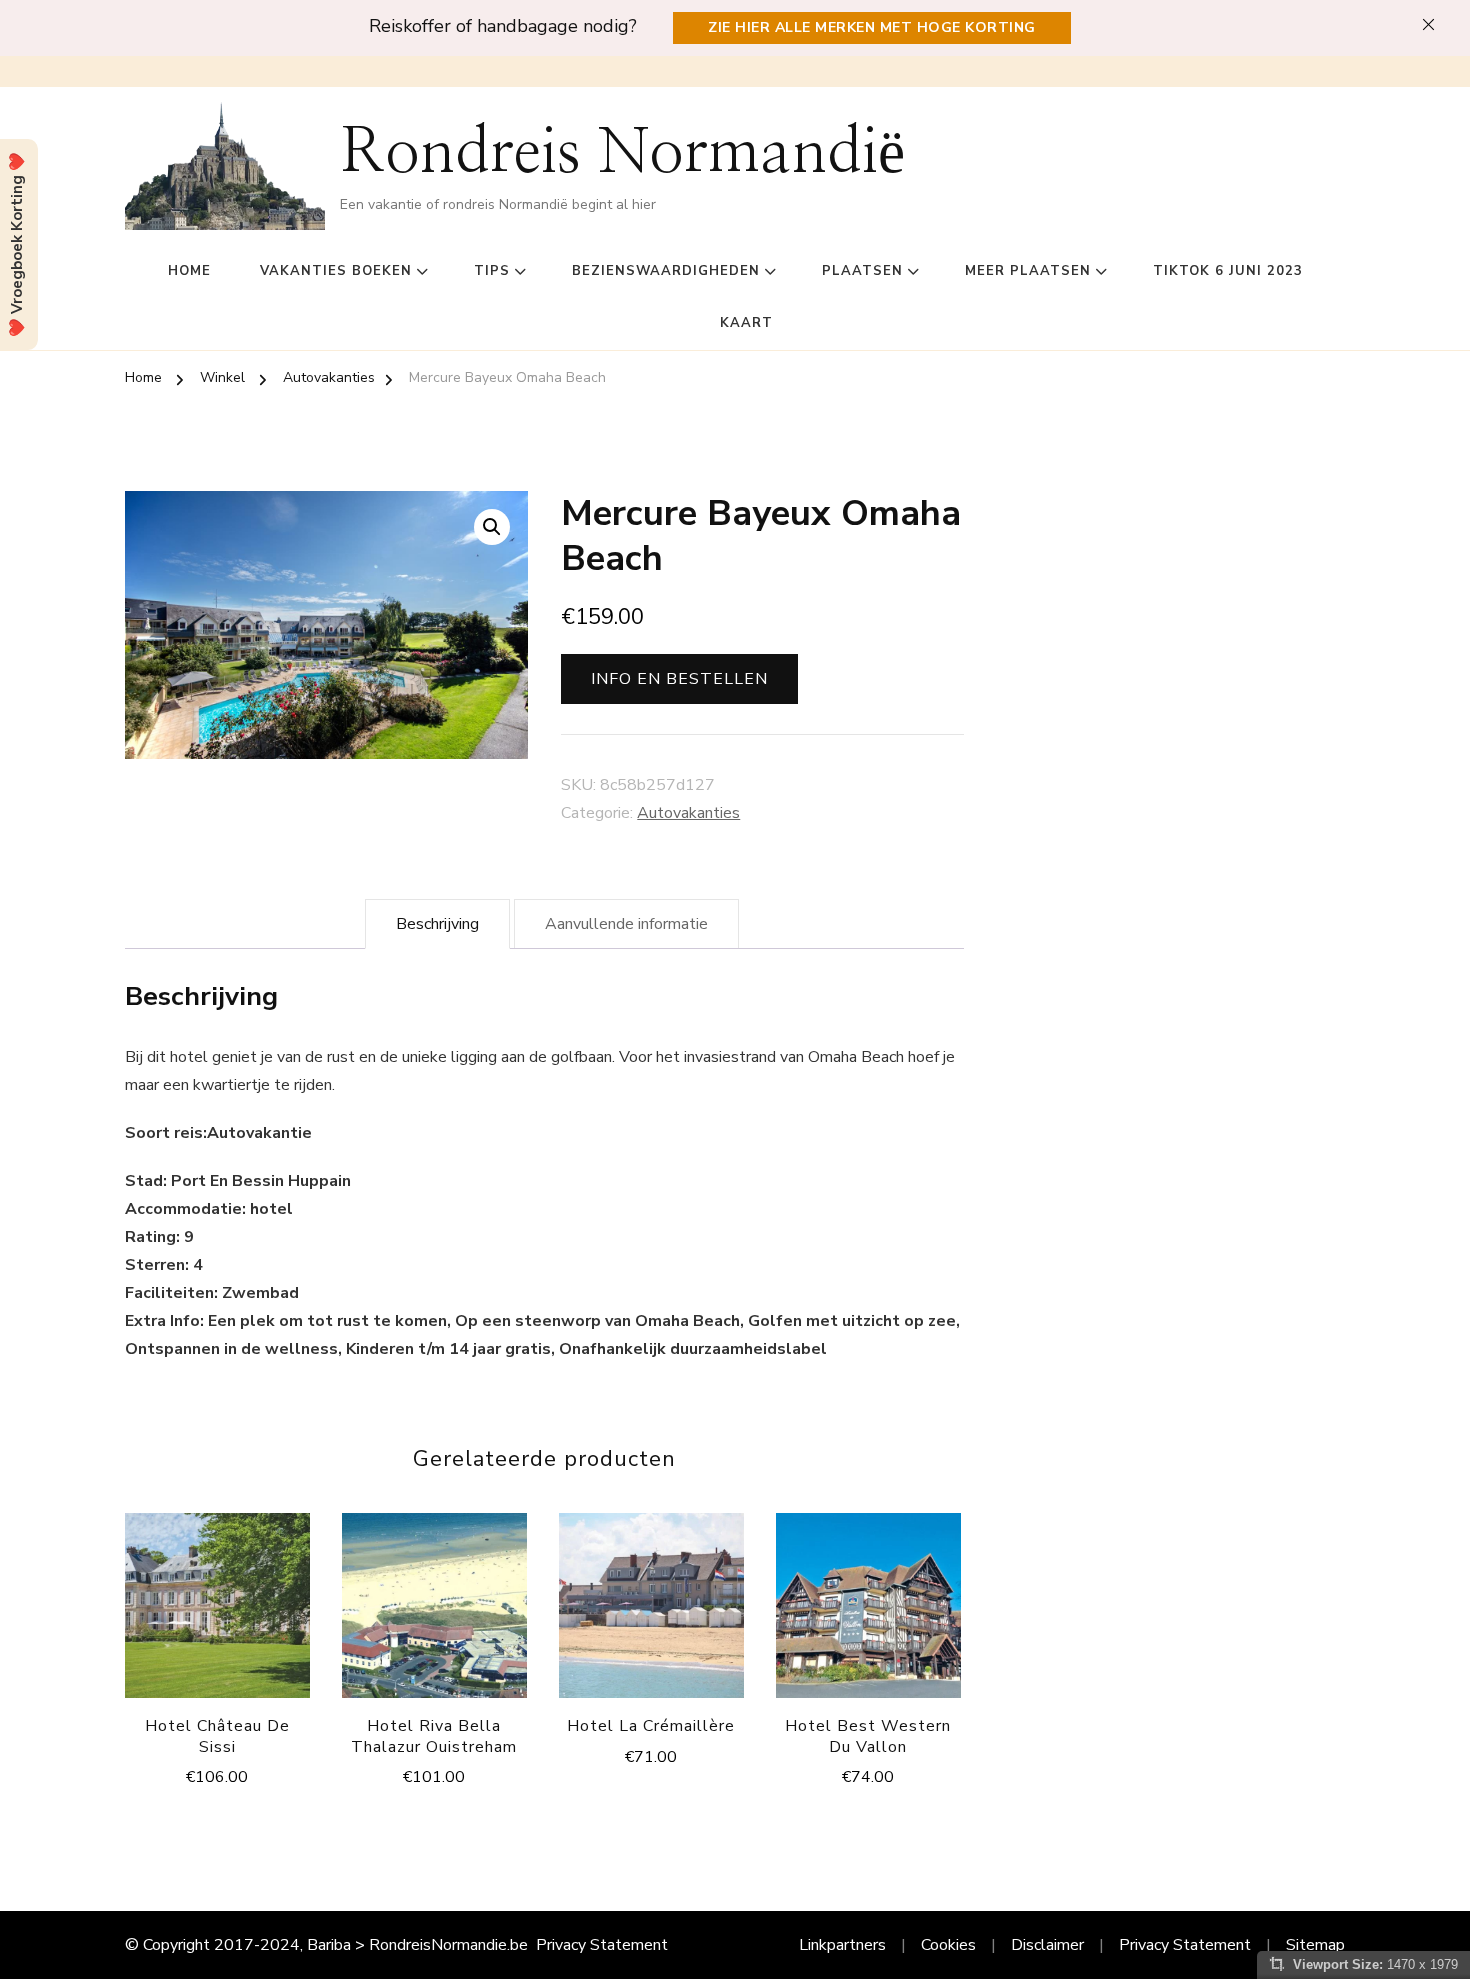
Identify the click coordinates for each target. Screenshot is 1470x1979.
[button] (492, 527)
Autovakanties (688, 813)
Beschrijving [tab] (437, 924)
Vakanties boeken (336, 271)
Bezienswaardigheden (666, 271)
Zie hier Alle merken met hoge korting (872, 27)
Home (189, 271)
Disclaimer (1047, 1945)
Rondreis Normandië (622, 153)
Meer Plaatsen (1028, 271)
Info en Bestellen (679, 679)
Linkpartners (842, 1945)
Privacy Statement (602, 1945)
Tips (492, 271)
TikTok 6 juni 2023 (1228, 271)
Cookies (948, 1945)
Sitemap (1315, 1945)
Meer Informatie (217, 1610)
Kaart (746, 323)
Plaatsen (862, 271)
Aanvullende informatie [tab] (626, 924)
